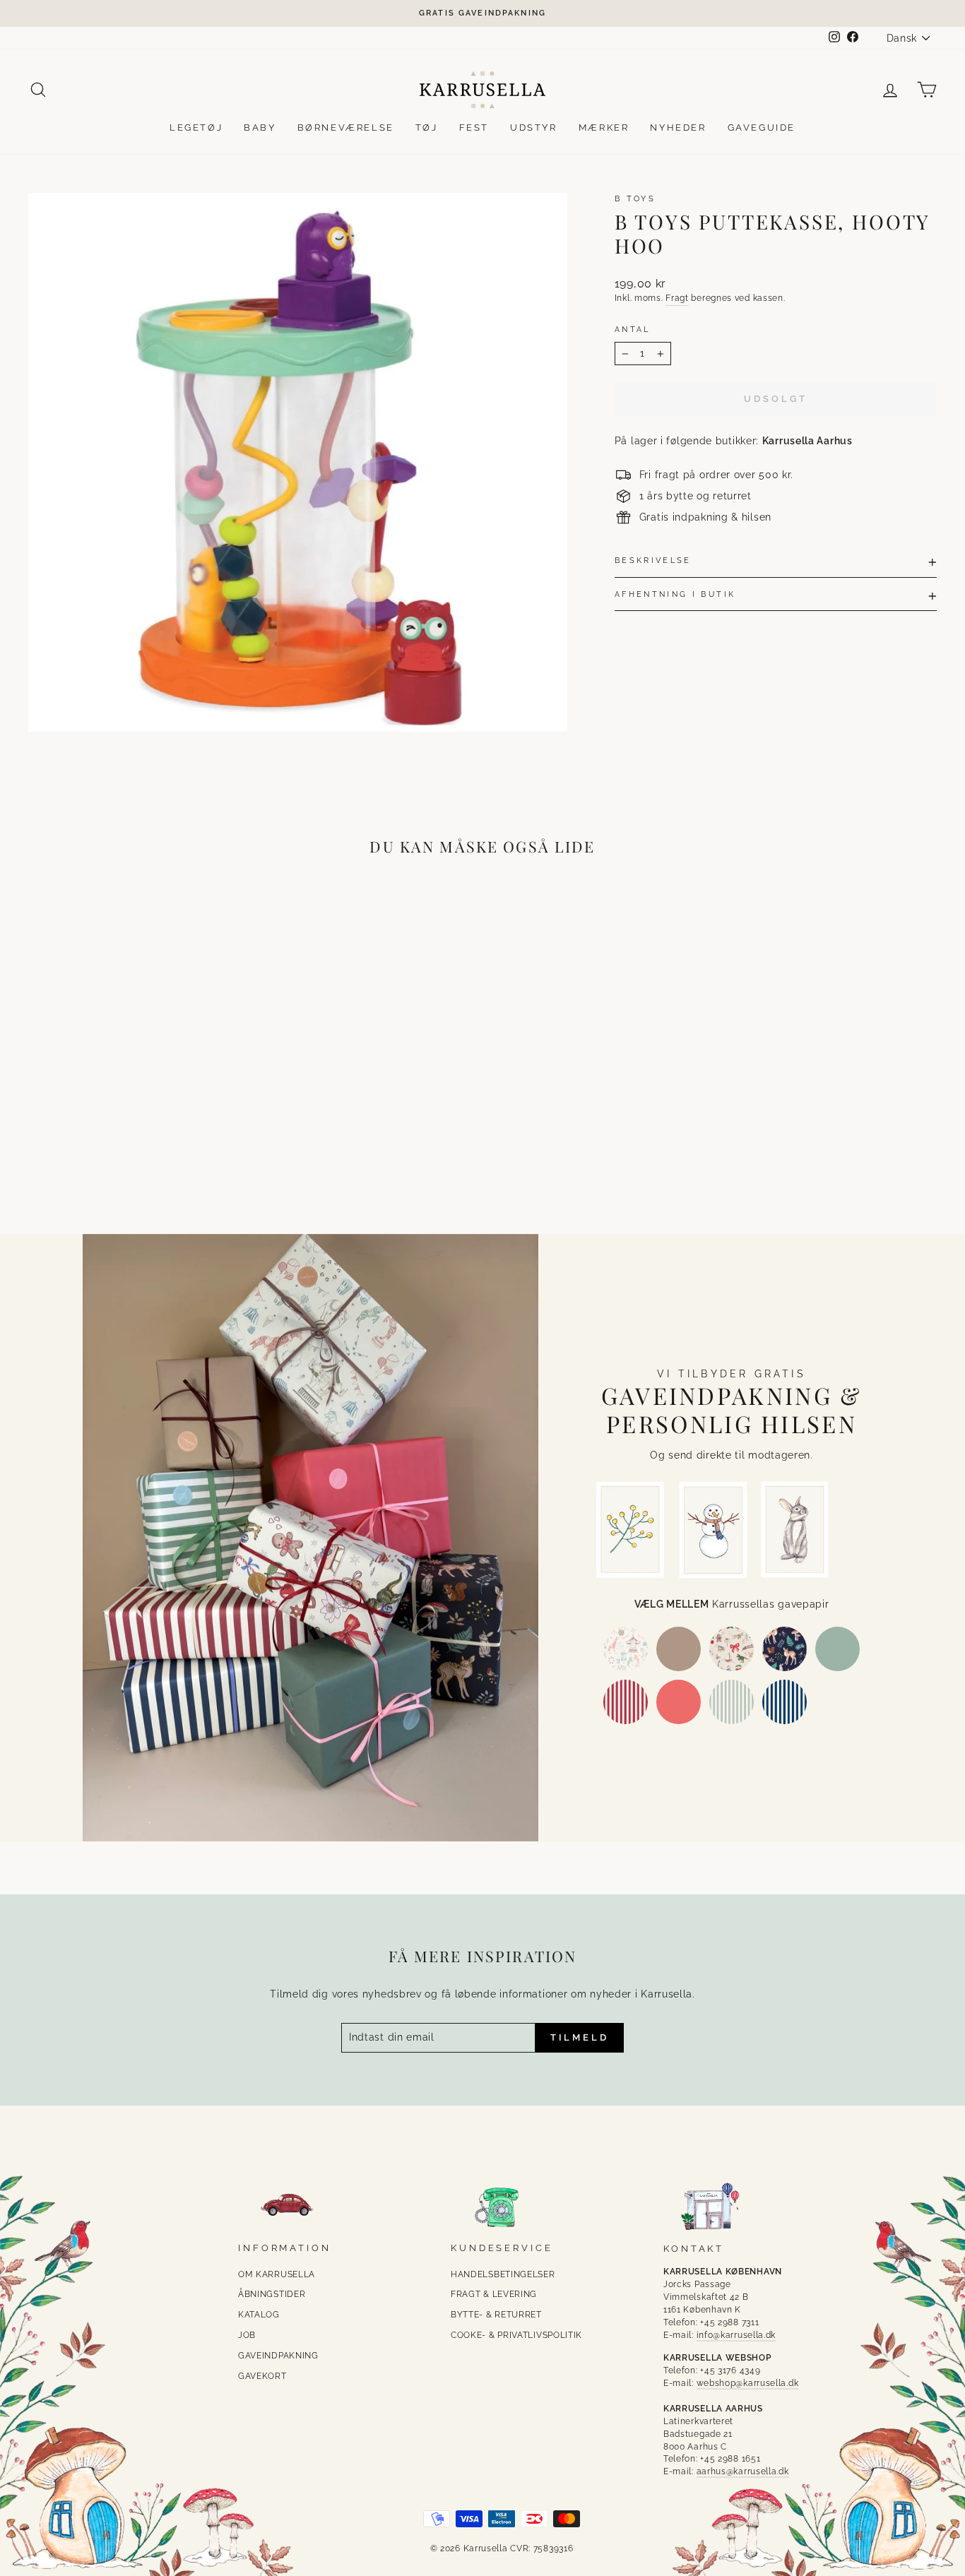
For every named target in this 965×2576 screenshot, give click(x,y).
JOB (247, 2335)
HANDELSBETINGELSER (503, 2274)
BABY (260, 127)
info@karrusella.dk (736, 2335)
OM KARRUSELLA (277, 2274)
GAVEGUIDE (762, 127)
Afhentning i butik (675, 594)
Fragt (677, 298)
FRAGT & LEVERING (494, 2294)
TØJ (427, 127)
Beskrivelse (653, 560)
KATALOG (259, 2315)
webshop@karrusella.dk (748, 2383)
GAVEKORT (262, 2376)
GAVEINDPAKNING (278, 2356)
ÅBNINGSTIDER (272, 2294)
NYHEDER (678, 127)
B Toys (635, 198)
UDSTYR (534, 127)
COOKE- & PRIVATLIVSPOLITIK (516, 2335)
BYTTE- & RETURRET (496, 2315)
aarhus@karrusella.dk (743, 2471)
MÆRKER (604, 127)
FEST (474, 127)
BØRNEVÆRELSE (346, 127)
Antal (633, 329)
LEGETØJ (196, 127)
